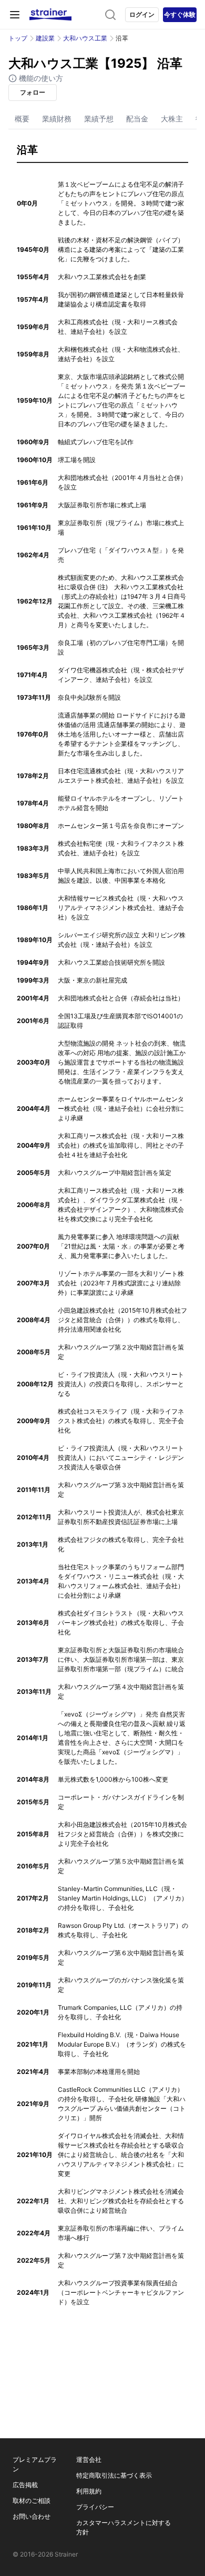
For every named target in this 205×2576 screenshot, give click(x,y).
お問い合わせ (32, 2516)
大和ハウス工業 (85, 38)
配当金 (137, 119)
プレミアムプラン (35, 2464)
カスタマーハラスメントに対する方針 (124, 2527)
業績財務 (57, 119)
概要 (22, 119)
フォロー (33, 92)
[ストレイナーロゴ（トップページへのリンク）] (50, 15)
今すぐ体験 (180, 14)
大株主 (172, 119)
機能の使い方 (40, 78)
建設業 (45, 38)
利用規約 (89, 2491)
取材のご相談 (32, 2501)
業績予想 (99, 119)
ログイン (142, 14)
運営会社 (89, 2460)
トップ (18, 38)
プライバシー (95, 2507)
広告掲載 (25, 2485)
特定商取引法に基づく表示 (114, 2475)
